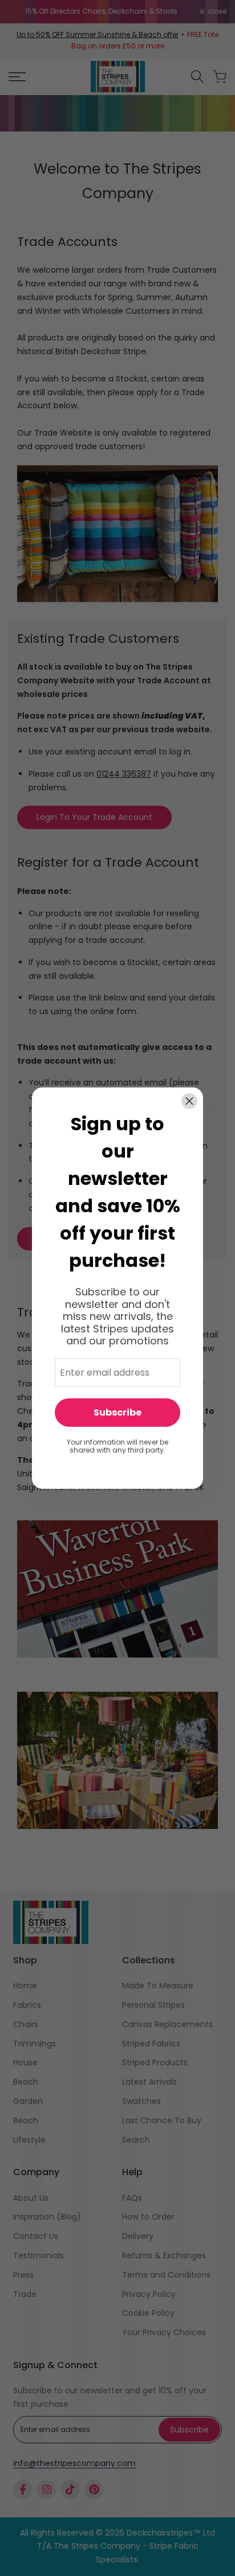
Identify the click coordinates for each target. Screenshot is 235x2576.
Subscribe (117, 1412)
